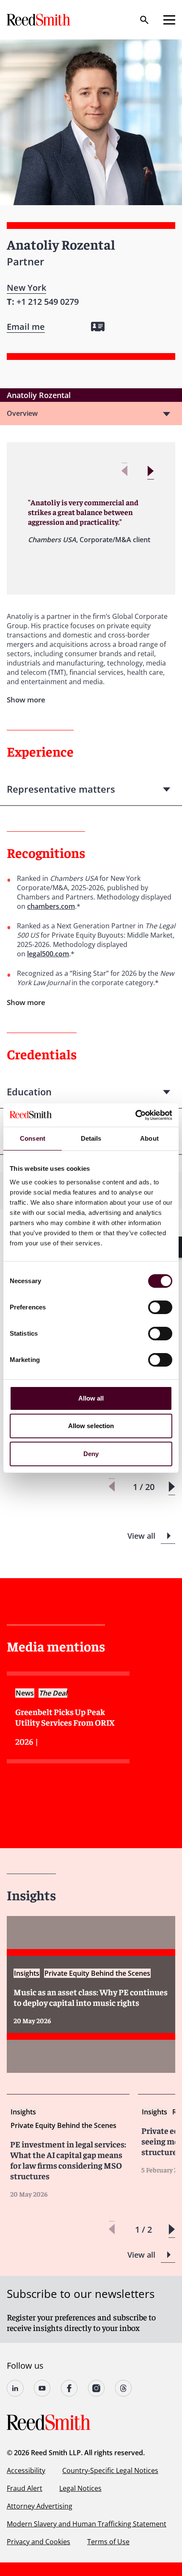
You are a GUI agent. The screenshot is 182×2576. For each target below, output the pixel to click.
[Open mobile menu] (169, 20)
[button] (150, 471)
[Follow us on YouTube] (42, 2388)
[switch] (160, 1307)
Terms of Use (108, 2542)
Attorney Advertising (40, 2506)
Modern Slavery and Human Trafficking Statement (87, 2524)
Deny (91, 1454)
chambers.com (51, 906)
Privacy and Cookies (39, 2542)
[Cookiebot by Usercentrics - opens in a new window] (135, 1115)
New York (26, 288)
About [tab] (149, 1138)
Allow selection (91, 1426)
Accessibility (26, 2470)
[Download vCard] (98, 327)
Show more (26, 1002)
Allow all (91, 1398)
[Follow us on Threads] (124, 2388)
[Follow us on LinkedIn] (15, 2388)
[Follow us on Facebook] (69, 2388)
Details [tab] (91, 1138)
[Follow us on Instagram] (97, 2388)
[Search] (144, 20)
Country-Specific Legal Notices (110, 2470)
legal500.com (48, 954)
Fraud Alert (25, 2488)
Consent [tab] (33, 1138)
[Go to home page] (39, 20)
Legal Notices (80, 2488)
